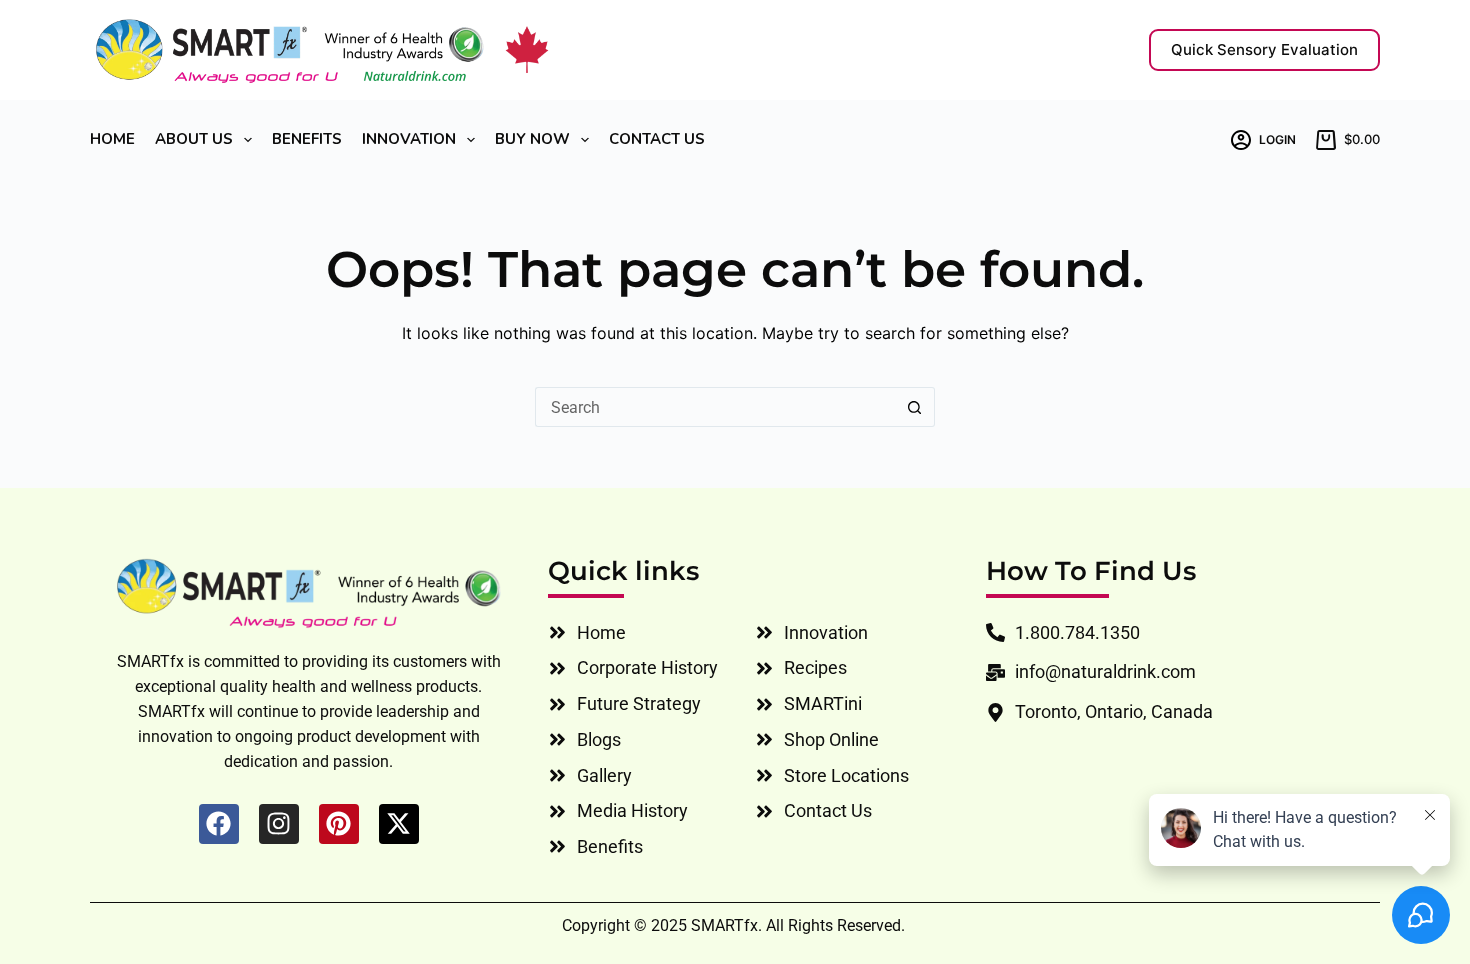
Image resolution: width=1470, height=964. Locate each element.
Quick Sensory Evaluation (1264, 49)
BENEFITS (307, 139)
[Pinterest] (339, 824)
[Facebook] (219, 824)
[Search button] (915, 407)
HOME (112, 139)
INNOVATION (409, 139)
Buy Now (532, 139)
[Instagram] (279, 824)
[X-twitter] (399, 824)
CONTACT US (657, 139)
